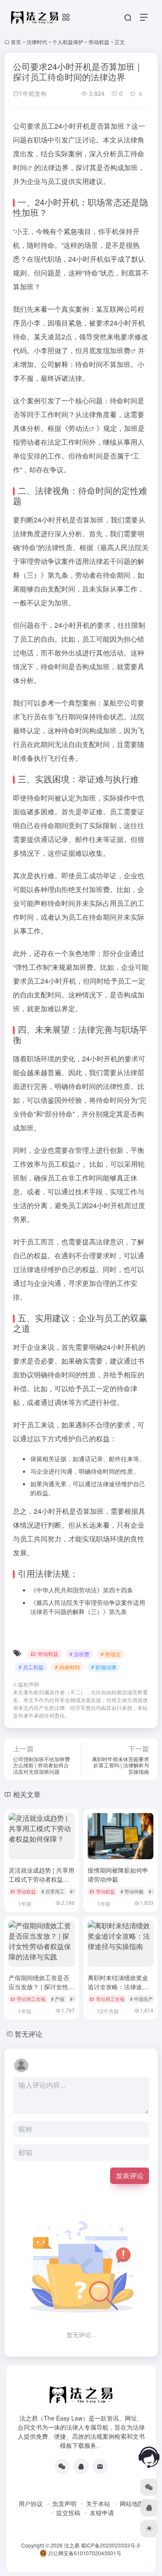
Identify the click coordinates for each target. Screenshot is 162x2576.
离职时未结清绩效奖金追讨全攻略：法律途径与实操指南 (118, 1987)
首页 (16, 42)
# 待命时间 (67, 1667)
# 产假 (58, 1999)
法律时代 (37, 42)
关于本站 (98, 2503)
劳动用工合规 (31, 1999)
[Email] (100, 2466)
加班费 (120, 350)
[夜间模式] (149, 2529)
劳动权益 (99, 42)
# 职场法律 (104, 1667)
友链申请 (102, 2513)
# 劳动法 (111, 1654)
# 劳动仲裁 (132, 1891)
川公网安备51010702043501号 (84, 2553)
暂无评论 (29, 2034)
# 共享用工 (53, 1891)
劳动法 (79, 428)
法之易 (72, 2545)
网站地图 (132, 2503)
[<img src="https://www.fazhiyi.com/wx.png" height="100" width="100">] (62, 2466)
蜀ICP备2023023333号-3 (110, 2545)
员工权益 (61, 1164)
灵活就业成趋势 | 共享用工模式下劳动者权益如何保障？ (41, 1879)
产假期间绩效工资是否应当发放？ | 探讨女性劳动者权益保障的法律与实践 (41, 1991)
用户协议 (31, 2503)
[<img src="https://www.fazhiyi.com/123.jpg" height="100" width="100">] (81, 2466)
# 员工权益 (31, 1667)
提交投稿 (68, 2513)
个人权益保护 (68, 42)
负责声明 (64, 2503)
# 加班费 (79, 1654)
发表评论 (130, 2176)
